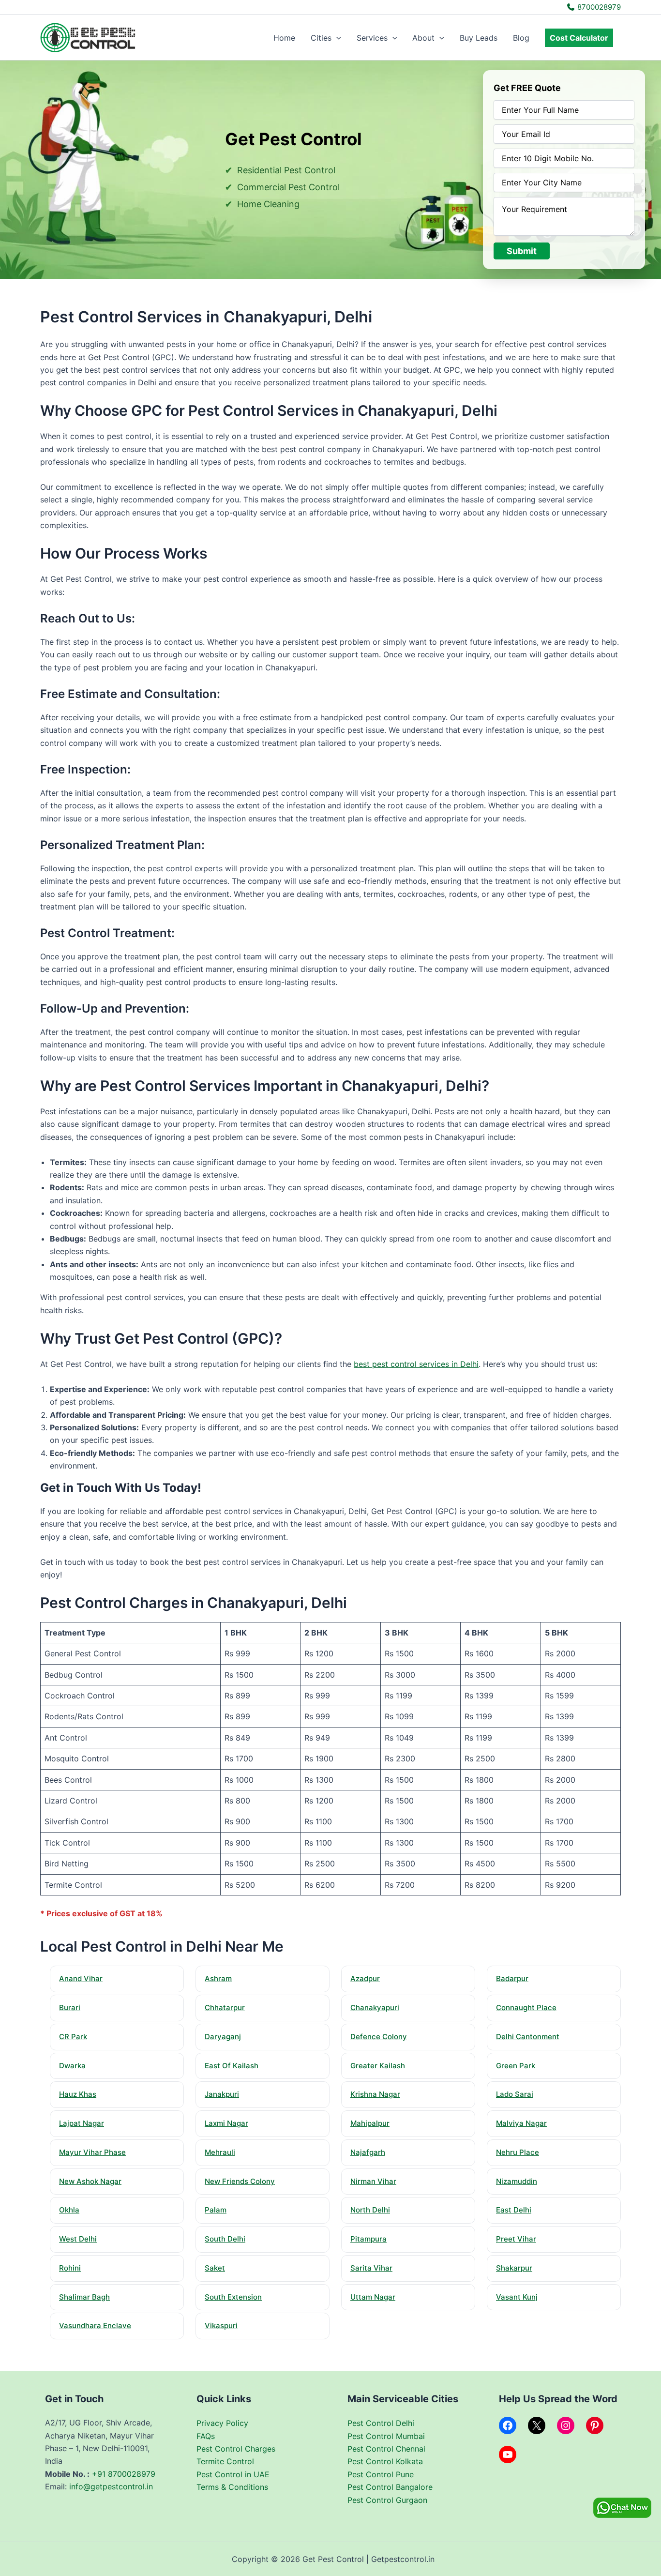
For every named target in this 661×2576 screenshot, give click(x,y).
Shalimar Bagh (84, 2297)
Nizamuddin (517, 2181)
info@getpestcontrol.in (111, 2486)
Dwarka (72, 2066)
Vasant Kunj (517, 2297)
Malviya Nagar (521, 2123)
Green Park (516, 2066)
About (423, 38)
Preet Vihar (516, 2239)
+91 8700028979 (124, 2474)
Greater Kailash (378, 2066)
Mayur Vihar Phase (92, 2152)
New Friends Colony (240, 2181)
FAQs (206, 2436)
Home (284, 38)
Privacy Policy (222, 2423)
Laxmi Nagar (226, 2123)
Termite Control (225, 2461)
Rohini (70, 2268)
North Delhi (370, 2210)
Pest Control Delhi (381, 2423)
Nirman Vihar (373, 2181)
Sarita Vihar (371, 2268)
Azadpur (365, 1978)
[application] (336, 38)
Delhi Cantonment (528, 2037)
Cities (321, 38)
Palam (216, 2210)
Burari (70, 2008)
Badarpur (512, 1978)
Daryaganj (223, 2037)
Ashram (218, 1978)
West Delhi (78, 2239)
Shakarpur (514, 2268)
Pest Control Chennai (386, 2449)
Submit (522, 251)
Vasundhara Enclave (95, 2326)
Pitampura (368, 2239)
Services (372, 38)
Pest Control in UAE (233, 2474)
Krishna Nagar (375, 2094)
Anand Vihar (81, 1978)
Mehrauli (220, 2152)
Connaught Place (526, 2008)
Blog (521, 38)
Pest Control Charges (236, 2449)
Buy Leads (479, 38)
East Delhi (514, 2210)
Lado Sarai (515, 2094)
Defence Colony (379, 2037)
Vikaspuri (221, 2326)
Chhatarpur (225, 2008)
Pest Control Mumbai (386, 2436)
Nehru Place (518, 2152)
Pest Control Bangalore (390, 2487)
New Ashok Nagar (90, 2181)
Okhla (69, 2210)
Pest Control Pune (381, 2474)
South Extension (233, 2297)
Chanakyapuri (375, 2008)
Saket (215, 2268)
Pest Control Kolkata (385, 2461)
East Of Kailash (232, 2066)
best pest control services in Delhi (416, 1364)
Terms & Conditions (232, 2487)
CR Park (73, 2037)
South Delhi (225, 2239)
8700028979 (598, 7)
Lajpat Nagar (82, 2123)
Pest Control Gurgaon (387, 2500)
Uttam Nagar (373, 2297)
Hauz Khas (78, 2094)
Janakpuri (222, 2094)
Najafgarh (368, 2152)
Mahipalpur (370, 2123)
